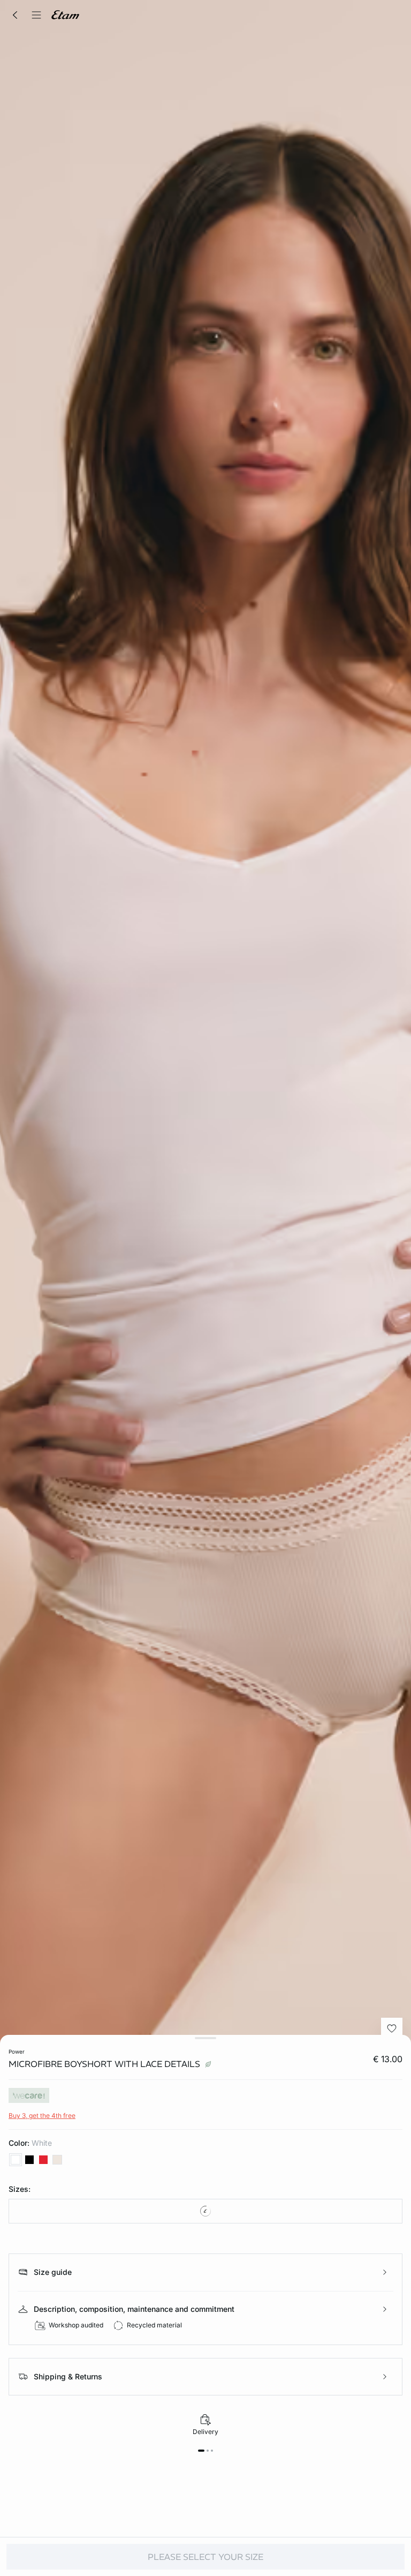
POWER (17, 2051)
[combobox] (205, 2211)
